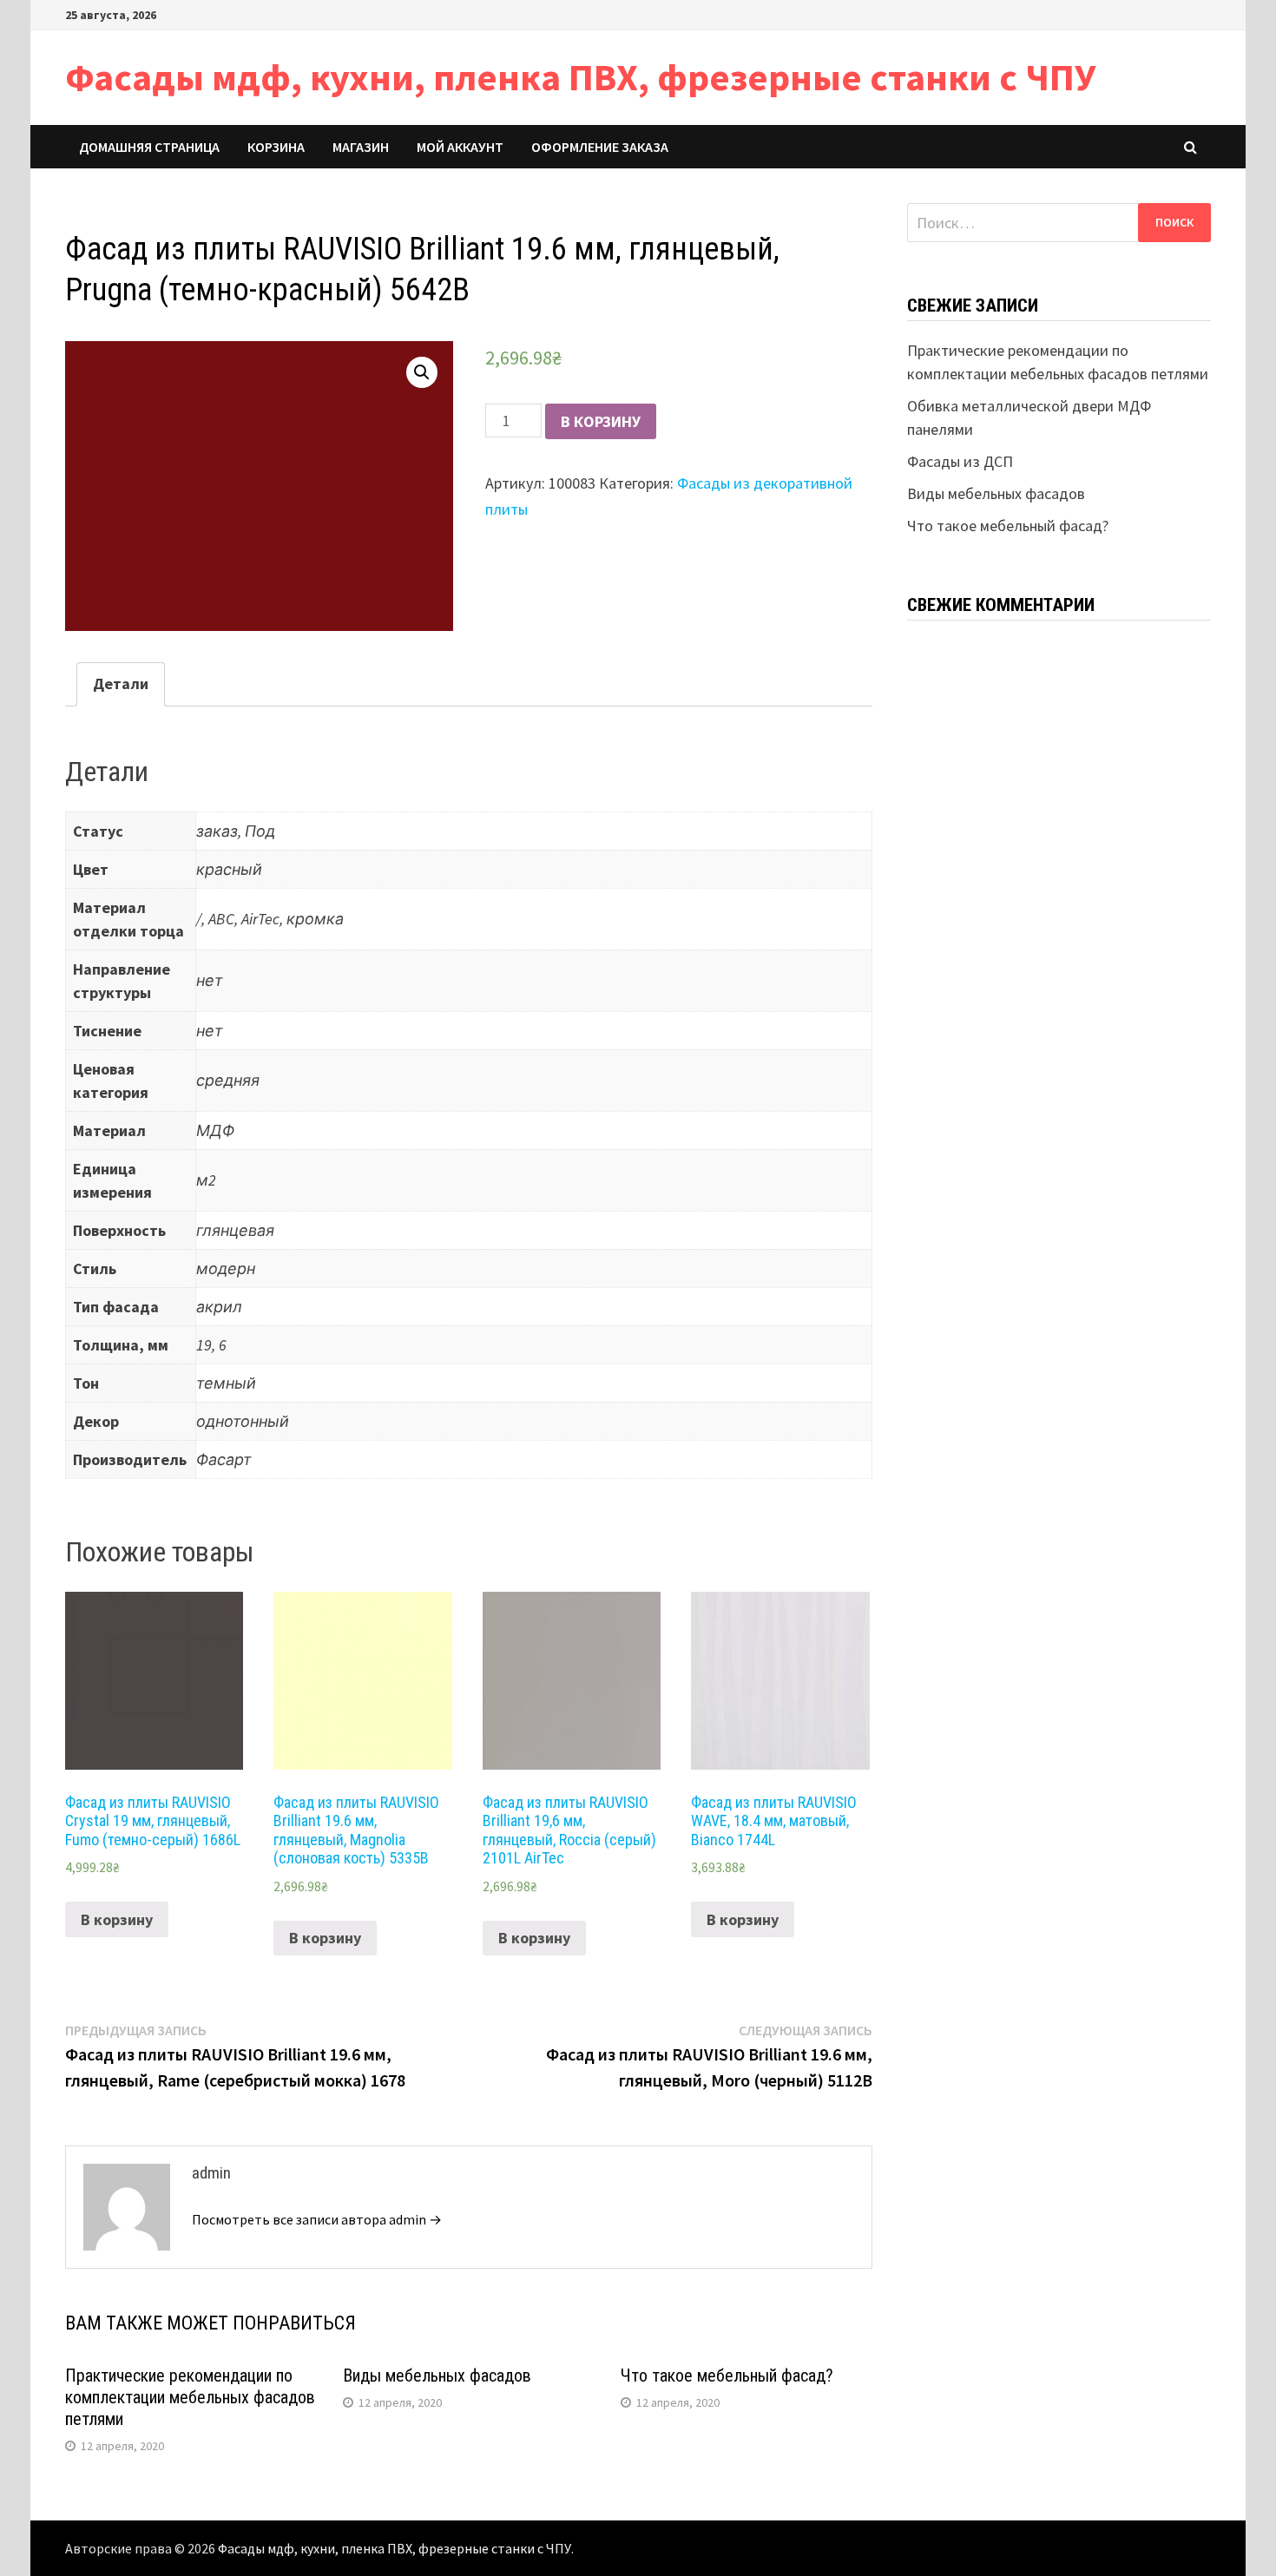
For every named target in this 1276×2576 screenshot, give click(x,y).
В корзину (601, 421)
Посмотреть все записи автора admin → (317, 2219)
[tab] (121, 684)
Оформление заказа (600, 147)
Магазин (361, 147)
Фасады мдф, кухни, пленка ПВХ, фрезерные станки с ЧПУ (580, 77)
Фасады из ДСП (960, 461)
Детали (121, 683)
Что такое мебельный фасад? (727, 2376)
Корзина (276, 147)
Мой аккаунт (460, 147)
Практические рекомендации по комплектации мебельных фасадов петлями (190, 2397)
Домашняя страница (149, 147)
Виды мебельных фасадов (437, 2376)
